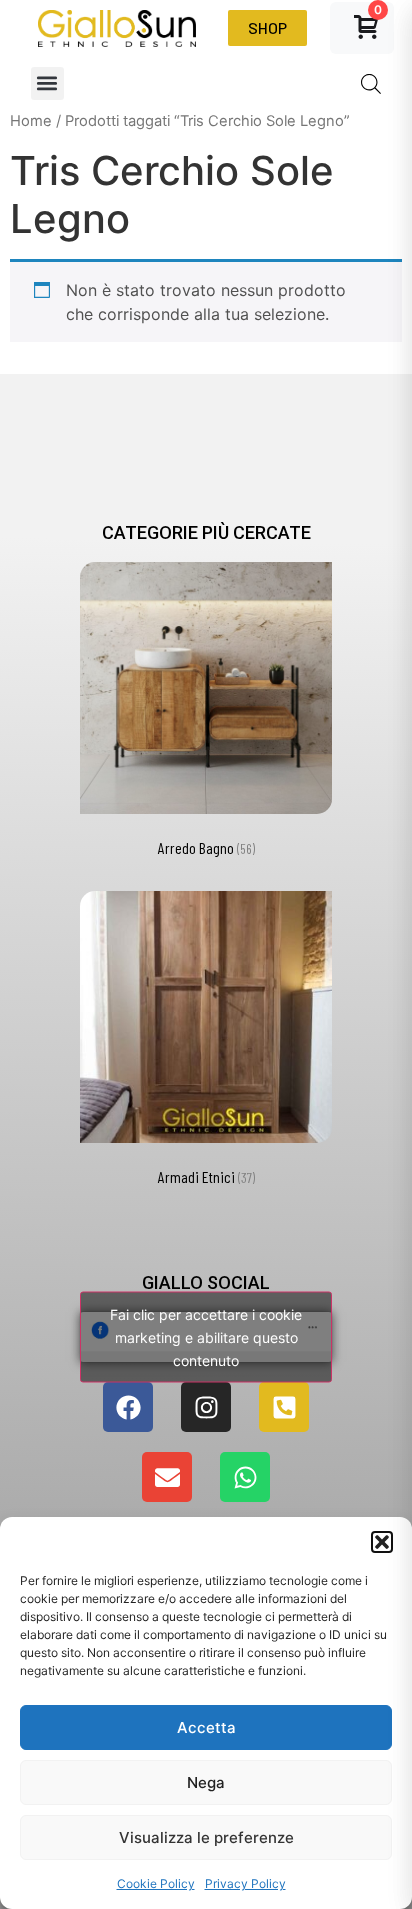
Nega (206, 1782)
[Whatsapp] (245, 1477)
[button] (382, 1542)
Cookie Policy (156, 1883)
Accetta (206, 1727)
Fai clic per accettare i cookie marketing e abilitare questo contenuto (206, 1337)
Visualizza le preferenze (206, 1837)
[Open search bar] (371, 83)
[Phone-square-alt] (284, 1407)
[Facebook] (128, 1407)
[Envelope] (167, 1477)
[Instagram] (206, 1407)
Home (31, 121)
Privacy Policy (245, 1883)
